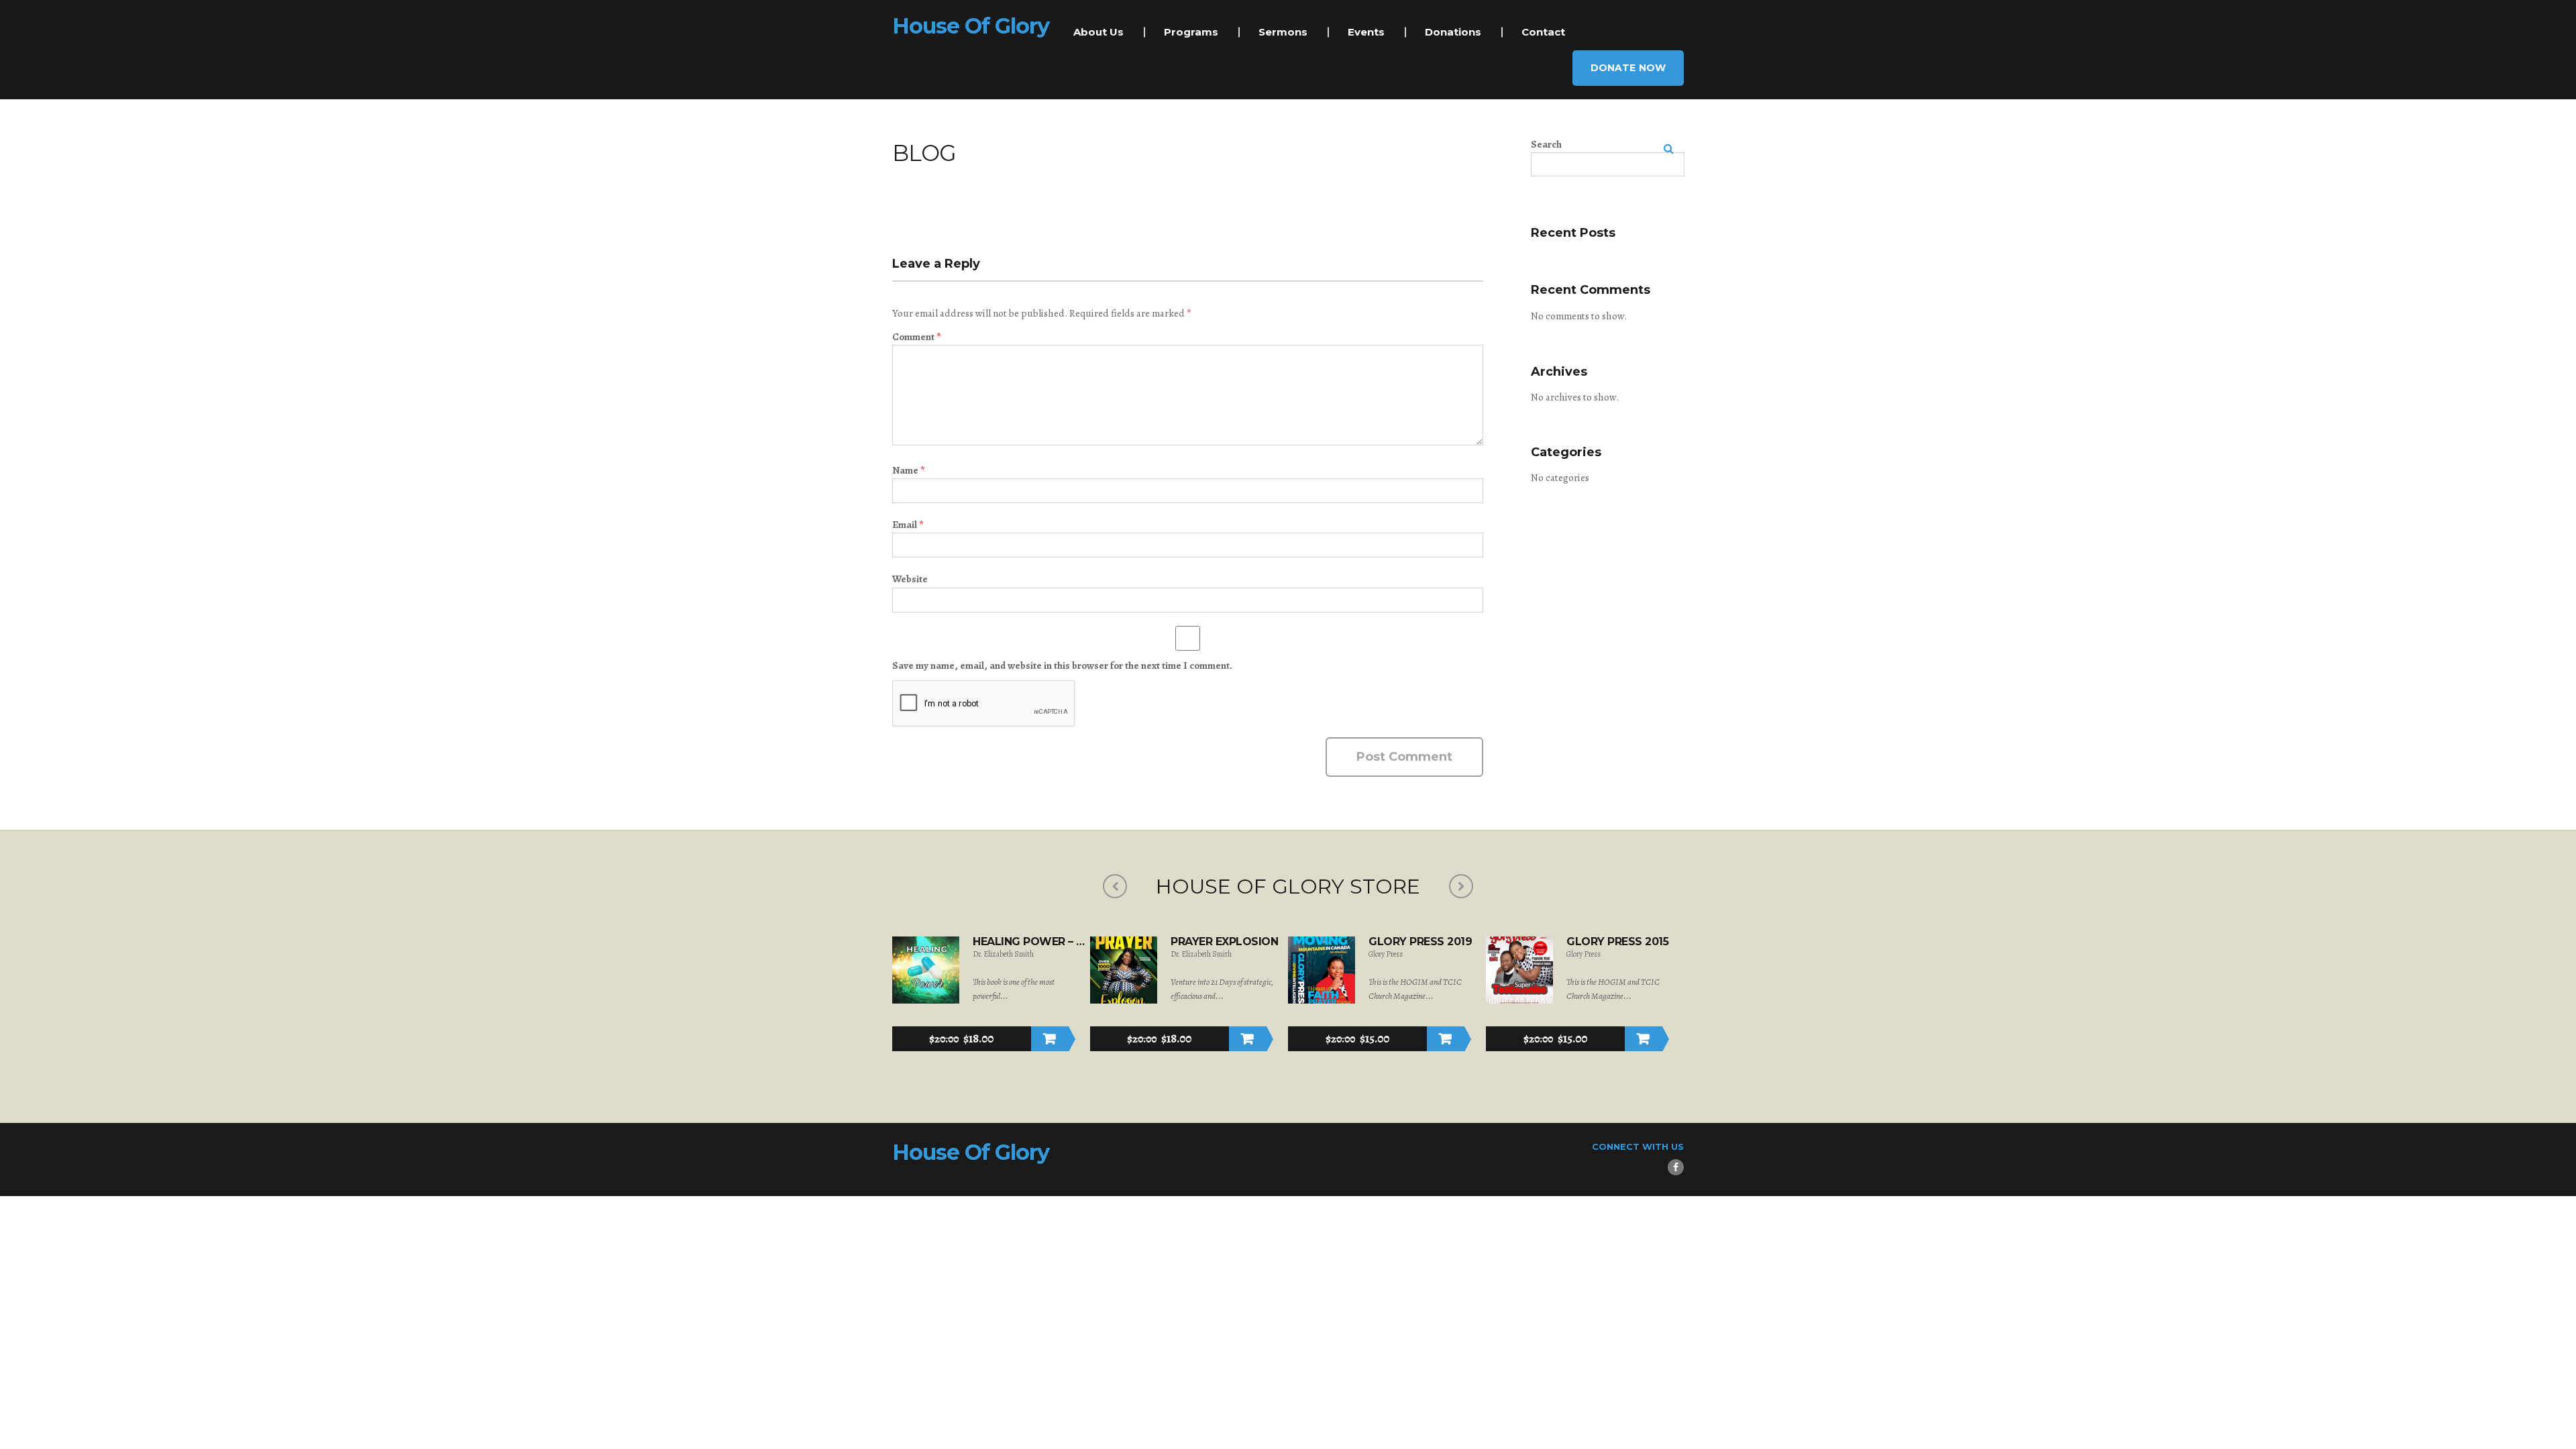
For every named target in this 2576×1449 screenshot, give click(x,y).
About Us (1098, 32)
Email (908, 525)
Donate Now (1628, 68)
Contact (1543, 32)
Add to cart (1050, 1039)
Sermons (1283, 32)
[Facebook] (1676, 1167)
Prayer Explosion (1224, 942)
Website (910, 579)
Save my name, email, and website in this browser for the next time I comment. (1062, 665)
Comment (916, 337)
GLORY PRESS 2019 (1420, 942)
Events (1366, 32)
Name (908, 470)
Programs (1191, 32)
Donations (1453, 32)
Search (1546, 144)
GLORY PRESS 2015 (1617, 942)
